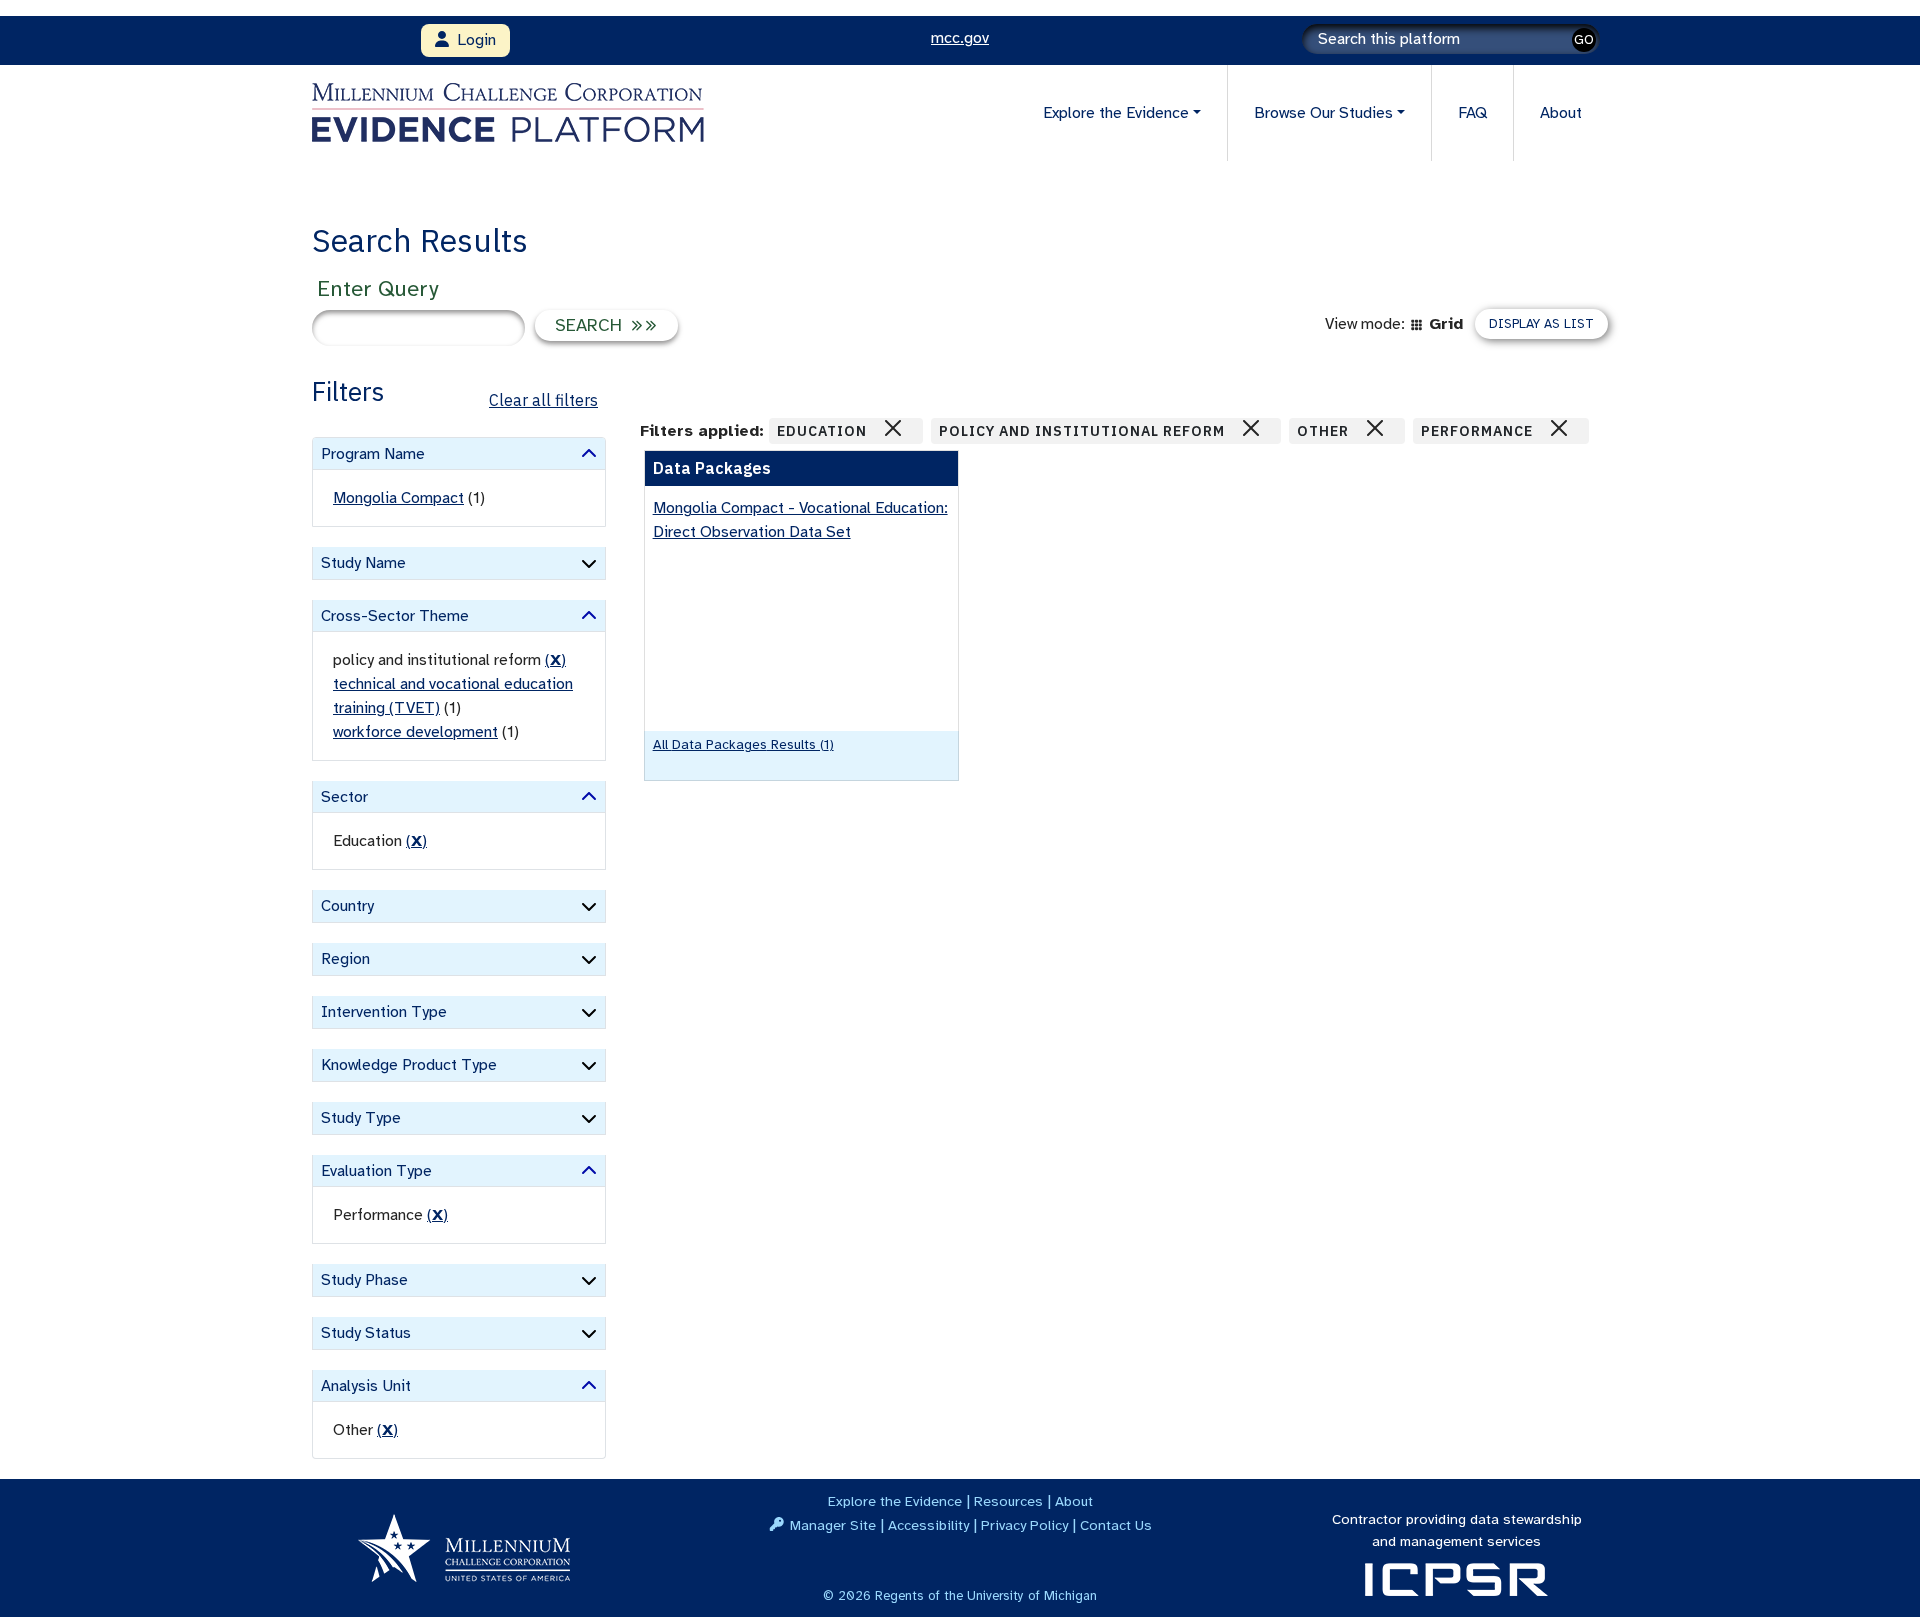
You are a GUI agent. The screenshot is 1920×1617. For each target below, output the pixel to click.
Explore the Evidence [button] (1116, 113)
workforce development (415, 732)
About (1561, 113)
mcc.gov (960, 38)
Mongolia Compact (398, 498)
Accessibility (928, 1525)
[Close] (893, 428)
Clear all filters (543, 400)
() (555, 660)
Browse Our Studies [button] (1323, 113)
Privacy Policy (1024, 1525)
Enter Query (377, 288)
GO (1584, 39)
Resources (1008, 1501)
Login (472, 40)
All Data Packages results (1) (743, 744)
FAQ (1472, 113)
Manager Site (833, 1525)
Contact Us (1116, 1525)
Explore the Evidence (895, 1501)
